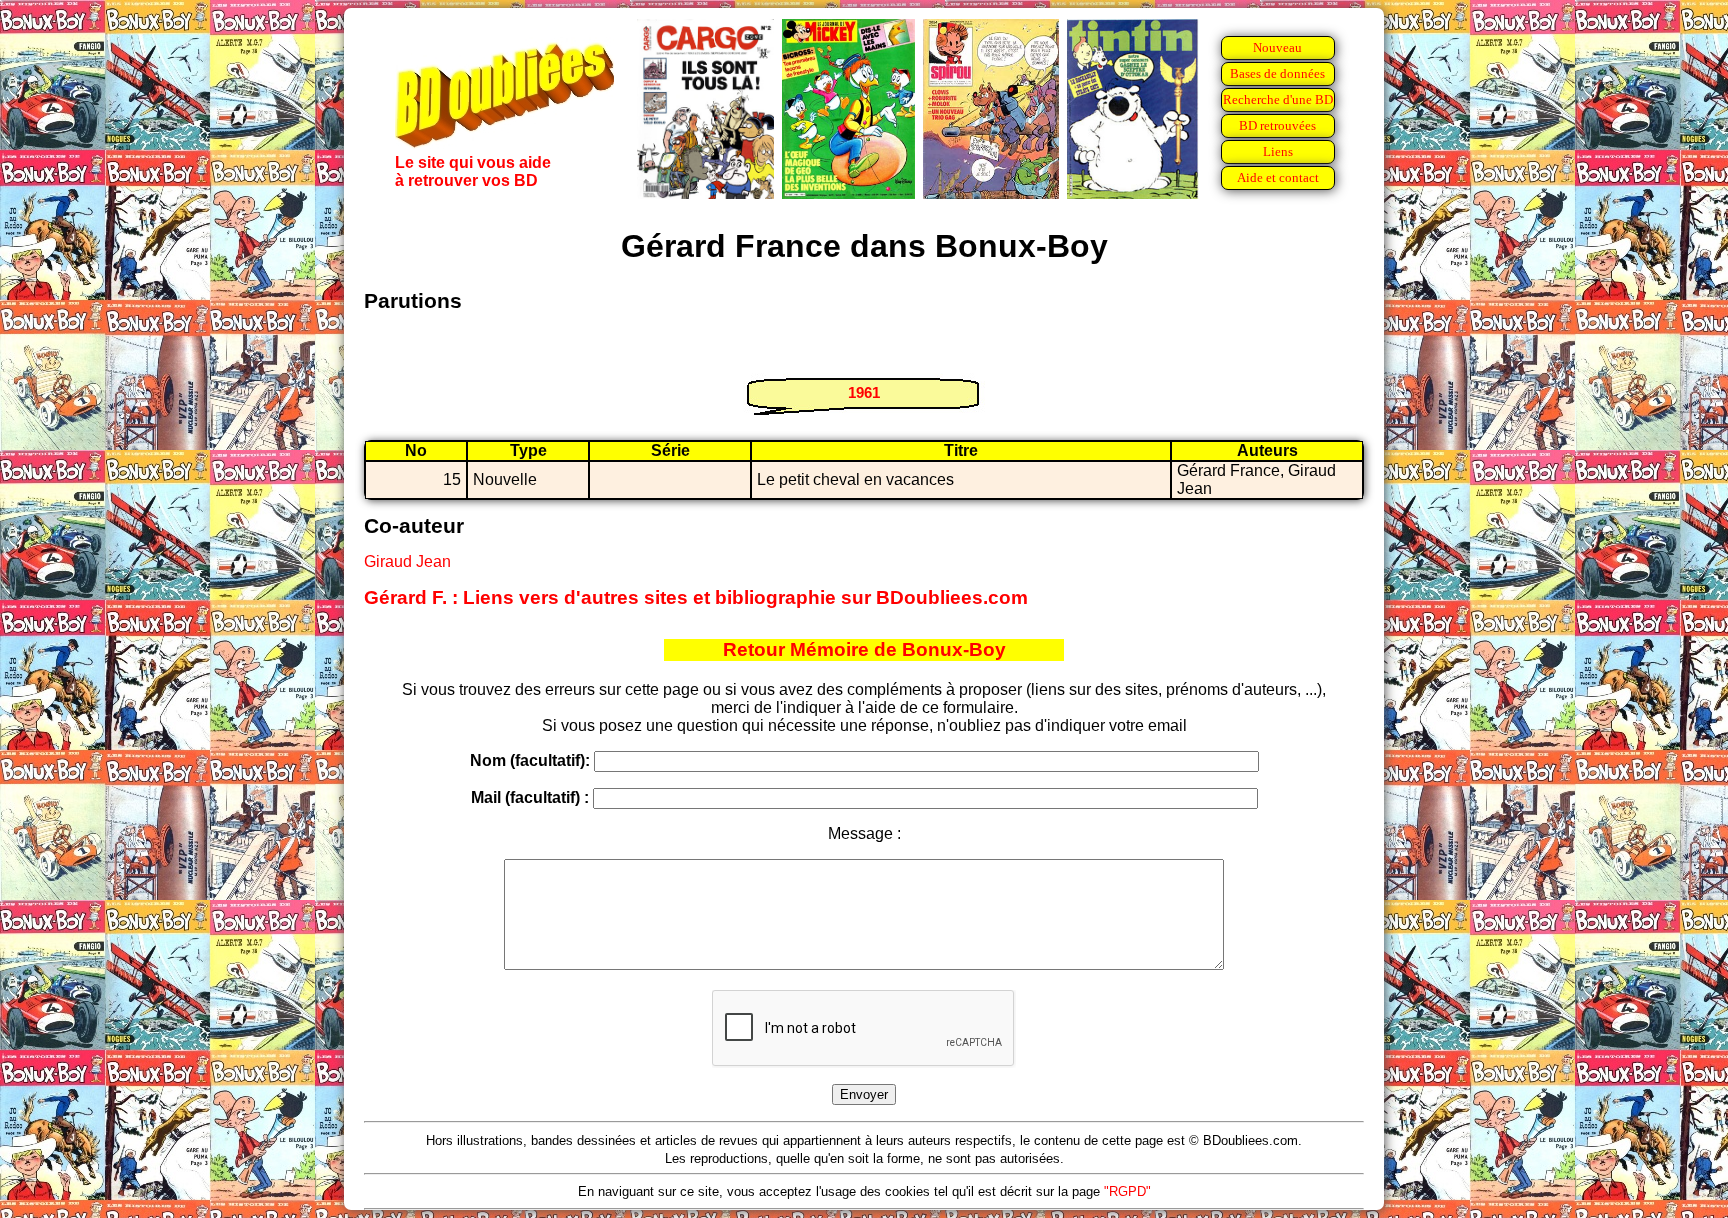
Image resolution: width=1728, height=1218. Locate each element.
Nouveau (1277, 47)
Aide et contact (1278, 177)
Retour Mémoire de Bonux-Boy (864, 649)
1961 (864, 392)
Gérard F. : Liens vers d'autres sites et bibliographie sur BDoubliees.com (696, 597)
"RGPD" (1127, 1191)
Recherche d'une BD (1278, 99)
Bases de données (1277, 73)
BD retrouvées (1277, 125)
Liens (1278, 151)
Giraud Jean (407, 561)
